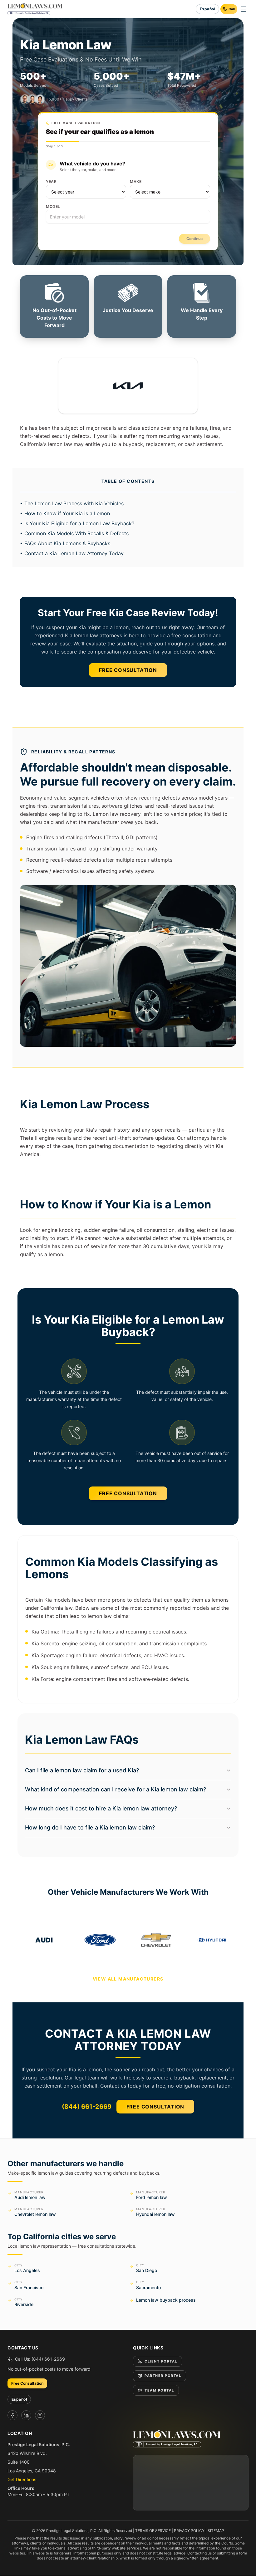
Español (207, 9)
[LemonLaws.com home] (35, 9)
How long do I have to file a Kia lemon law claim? (90, 1827)
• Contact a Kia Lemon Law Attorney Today (72, 553)
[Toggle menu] (244, 9)
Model (53, 206)
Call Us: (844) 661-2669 (40, 2359)
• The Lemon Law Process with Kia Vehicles (72, 503)
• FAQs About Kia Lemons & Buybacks (65, 543)
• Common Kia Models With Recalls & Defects (74, 533)
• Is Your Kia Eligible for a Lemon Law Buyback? (77, 523)
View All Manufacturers (128, 1979)
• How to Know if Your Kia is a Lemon (65, 513)
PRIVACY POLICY (189, 2531)
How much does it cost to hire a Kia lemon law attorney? (101, 1808)
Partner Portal (163, 2376)
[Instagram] (40, 2415)
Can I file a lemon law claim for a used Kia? (82, 1770)
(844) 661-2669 (87, 2107)
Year (51, 181)
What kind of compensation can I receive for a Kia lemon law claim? (116, 1789)
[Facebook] (12, 2415)
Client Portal (161, 2361)
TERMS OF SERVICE (153, 2531)
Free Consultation (128, 670)
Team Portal (159, 2390)
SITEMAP (216, 2531)
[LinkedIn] (26, 2415)
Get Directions (22, 2479)
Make (136, 181)
